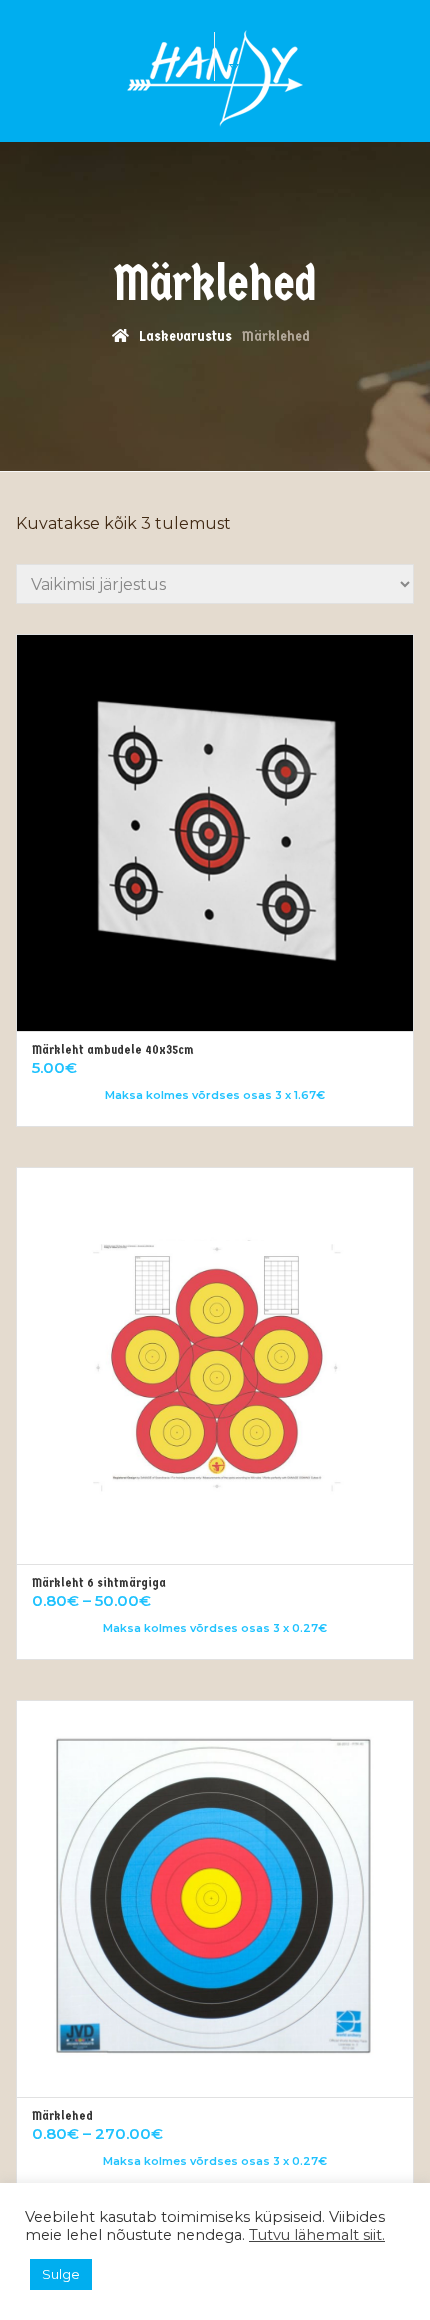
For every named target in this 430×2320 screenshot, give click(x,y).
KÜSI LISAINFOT (150, 55)
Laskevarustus (185, 336)
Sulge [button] (61, 2274)
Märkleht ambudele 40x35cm (113, 1049)
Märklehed (62, 2115)
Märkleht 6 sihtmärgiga (99, 1582)
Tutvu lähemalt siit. (317, 2235)
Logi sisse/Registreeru (254, 64)
